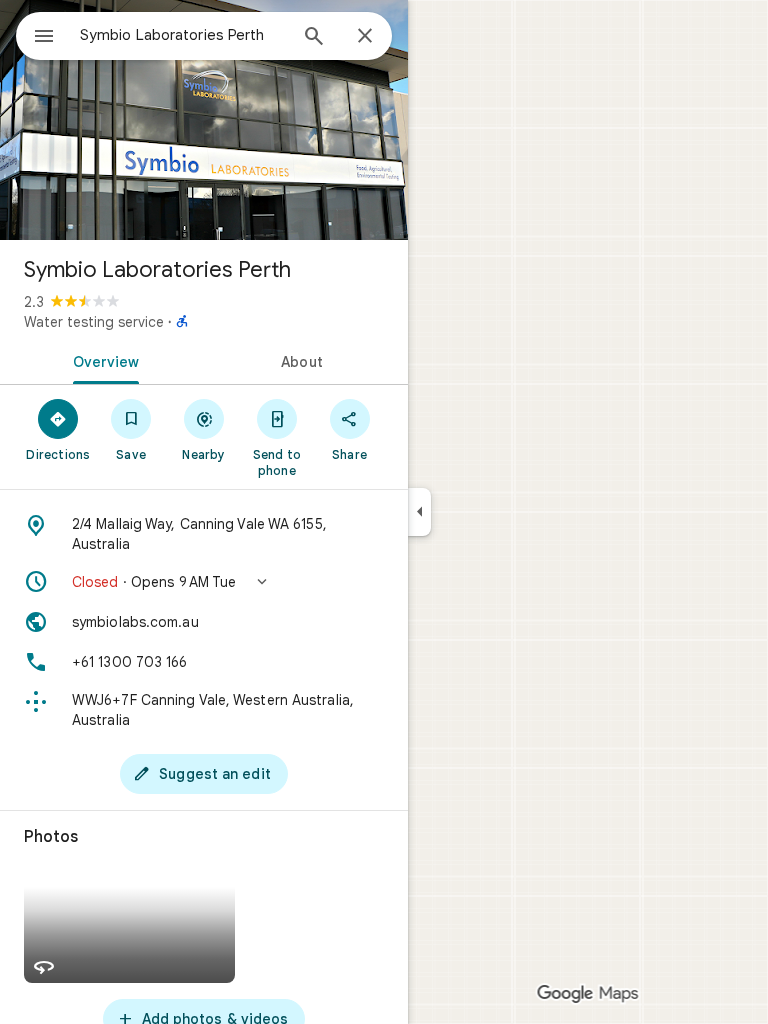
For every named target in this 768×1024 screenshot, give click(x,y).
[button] (204, 582)
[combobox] (183, 35)
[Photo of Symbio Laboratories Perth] (204, 120)
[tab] (102, 360)
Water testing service (94, 322)
